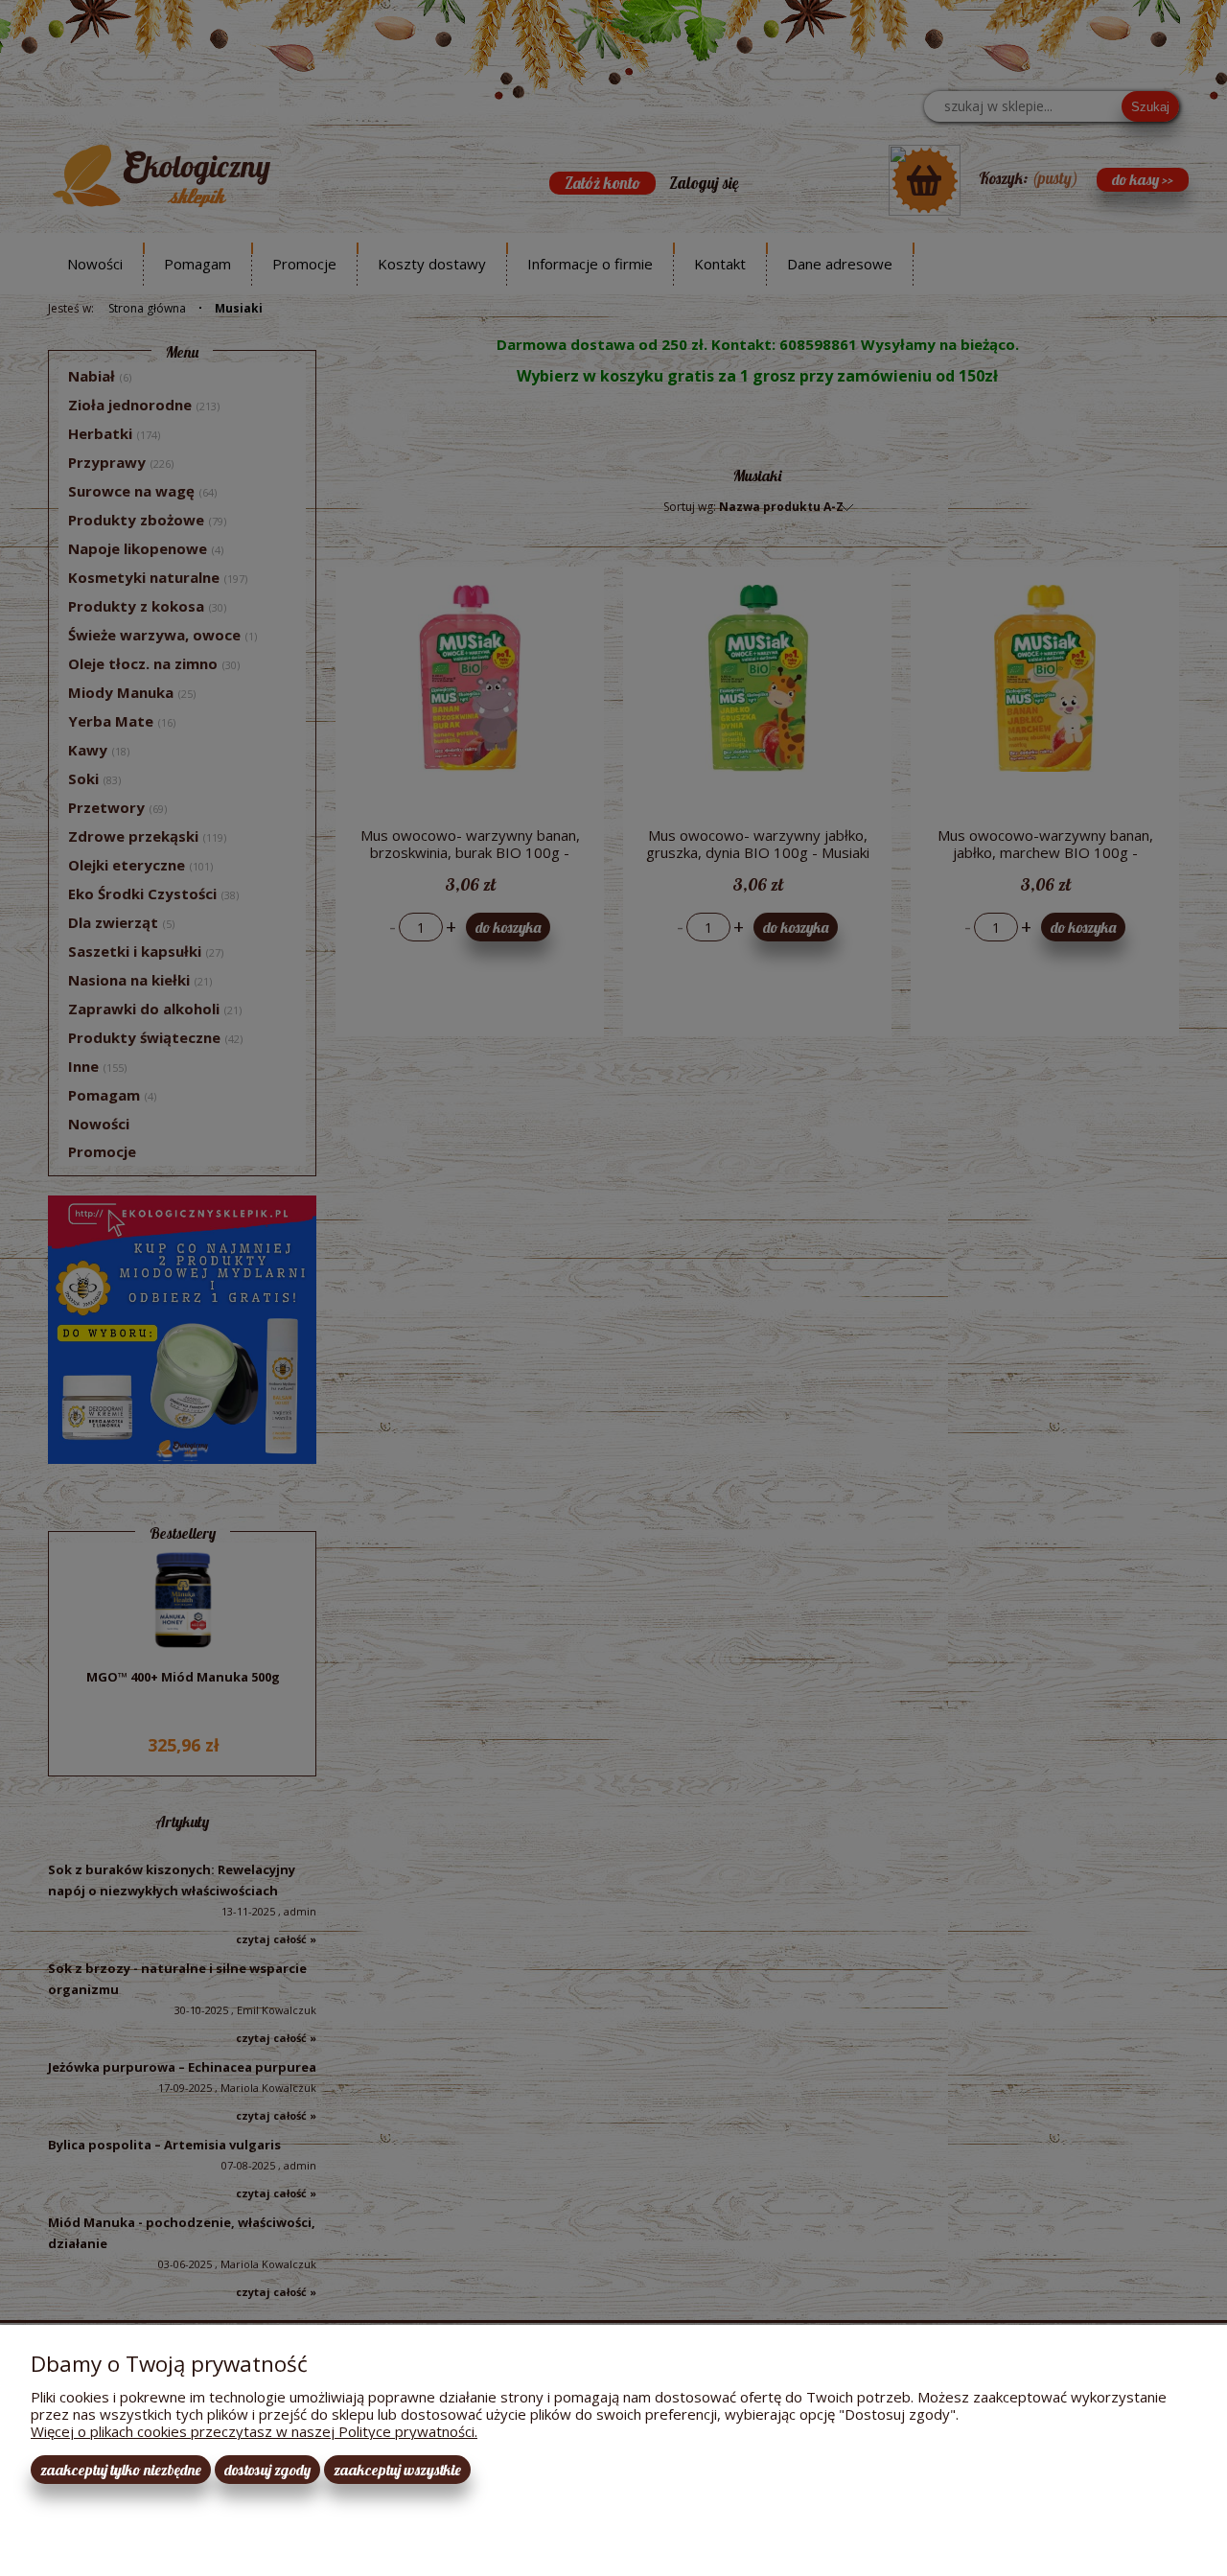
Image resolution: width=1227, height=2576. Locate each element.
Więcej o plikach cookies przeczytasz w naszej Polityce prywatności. (254, 2431)
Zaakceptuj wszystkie (397, 2470)
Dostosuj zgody (267, 2470)
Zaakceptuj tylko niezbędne (121, 2470)
